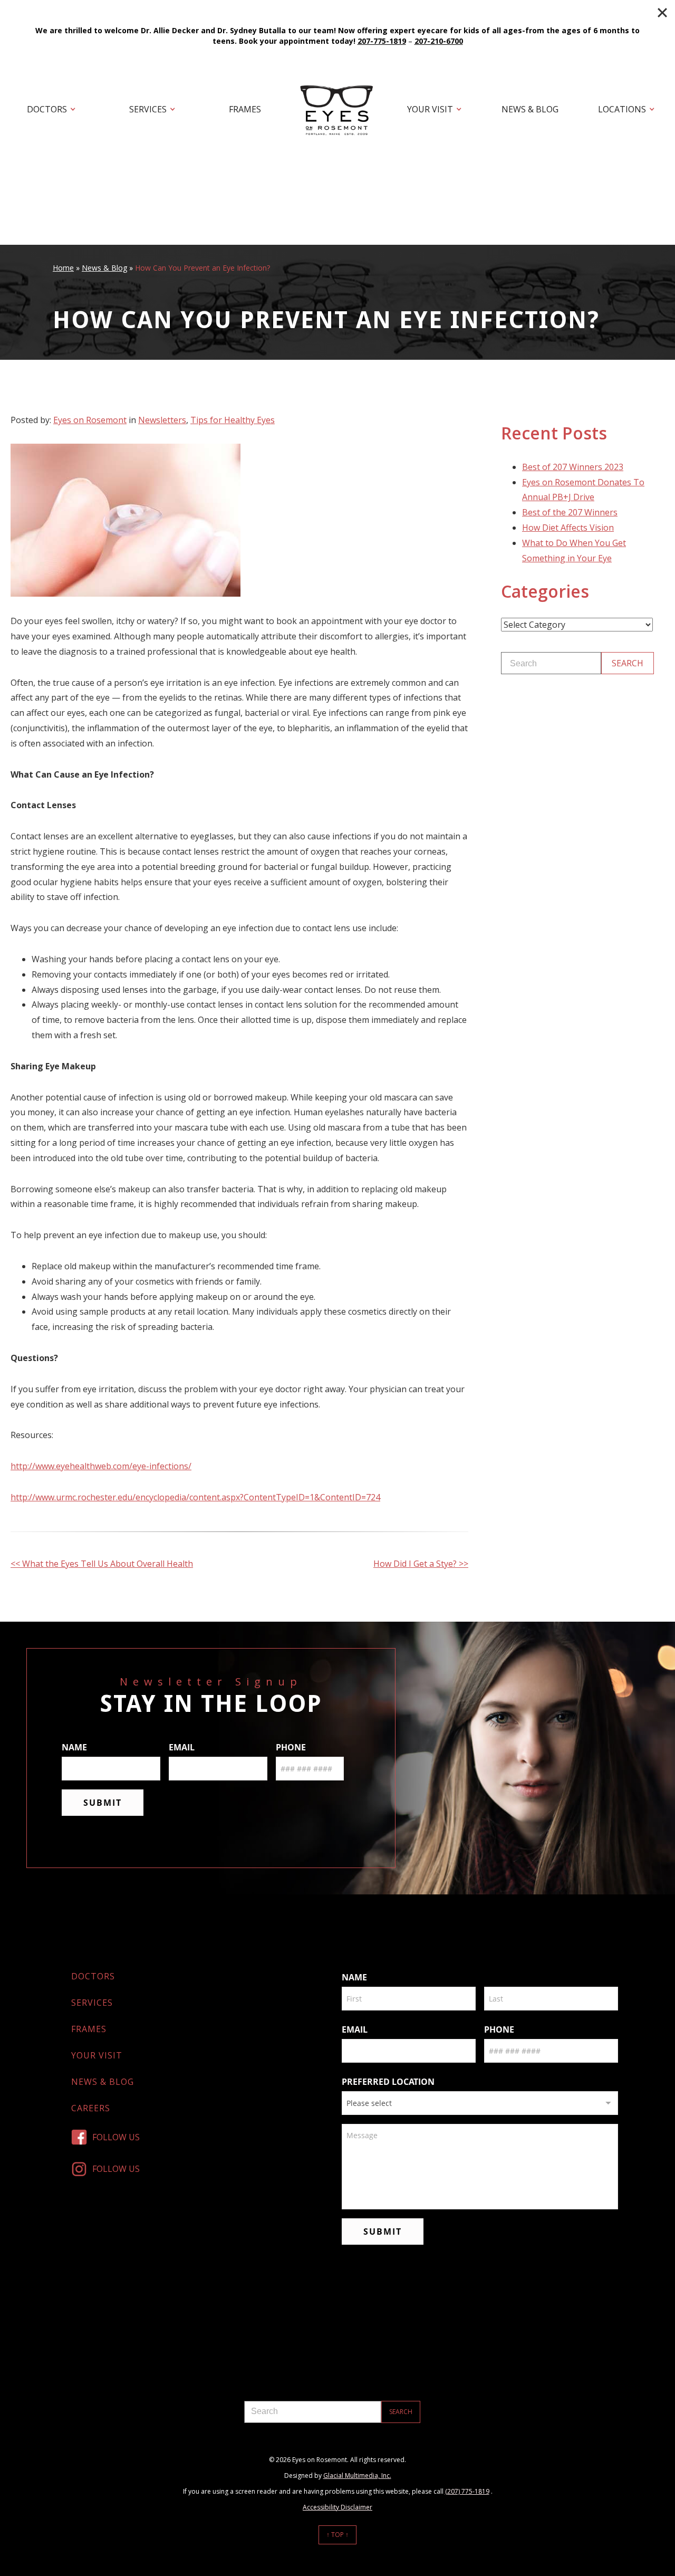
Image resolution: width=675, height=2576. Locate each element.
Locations (622, 109)
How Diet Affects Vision (568, 528)
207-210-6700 (439, 41)
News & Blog (530, 109)
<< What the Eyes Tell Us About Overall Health (102, 1564)
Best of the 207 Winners (570, 512)
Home (63, 268)
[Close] (662, 13)
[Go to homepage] (337, 110)
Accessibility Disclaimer (337, 2507)
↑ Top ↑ (337, 2535)
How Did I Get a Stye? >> (421, 1564)
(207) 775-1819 (467, 2491)
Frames (245, 109)
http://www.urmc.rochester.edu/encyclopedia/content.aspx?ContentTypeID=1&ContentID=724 (195, 1497)
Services (148, 109)
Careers (91, 2108)
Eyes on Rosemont (90, 420)
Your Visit (430, 109)
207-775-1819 (382, 41)
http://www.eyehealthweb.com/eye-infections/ (101, 1466)
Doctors (47, 109)
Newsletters (162, 420)
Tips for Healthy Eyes (233, 420)
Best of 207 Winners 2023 (573, 467)
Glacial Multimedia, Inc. (357, 2476)
